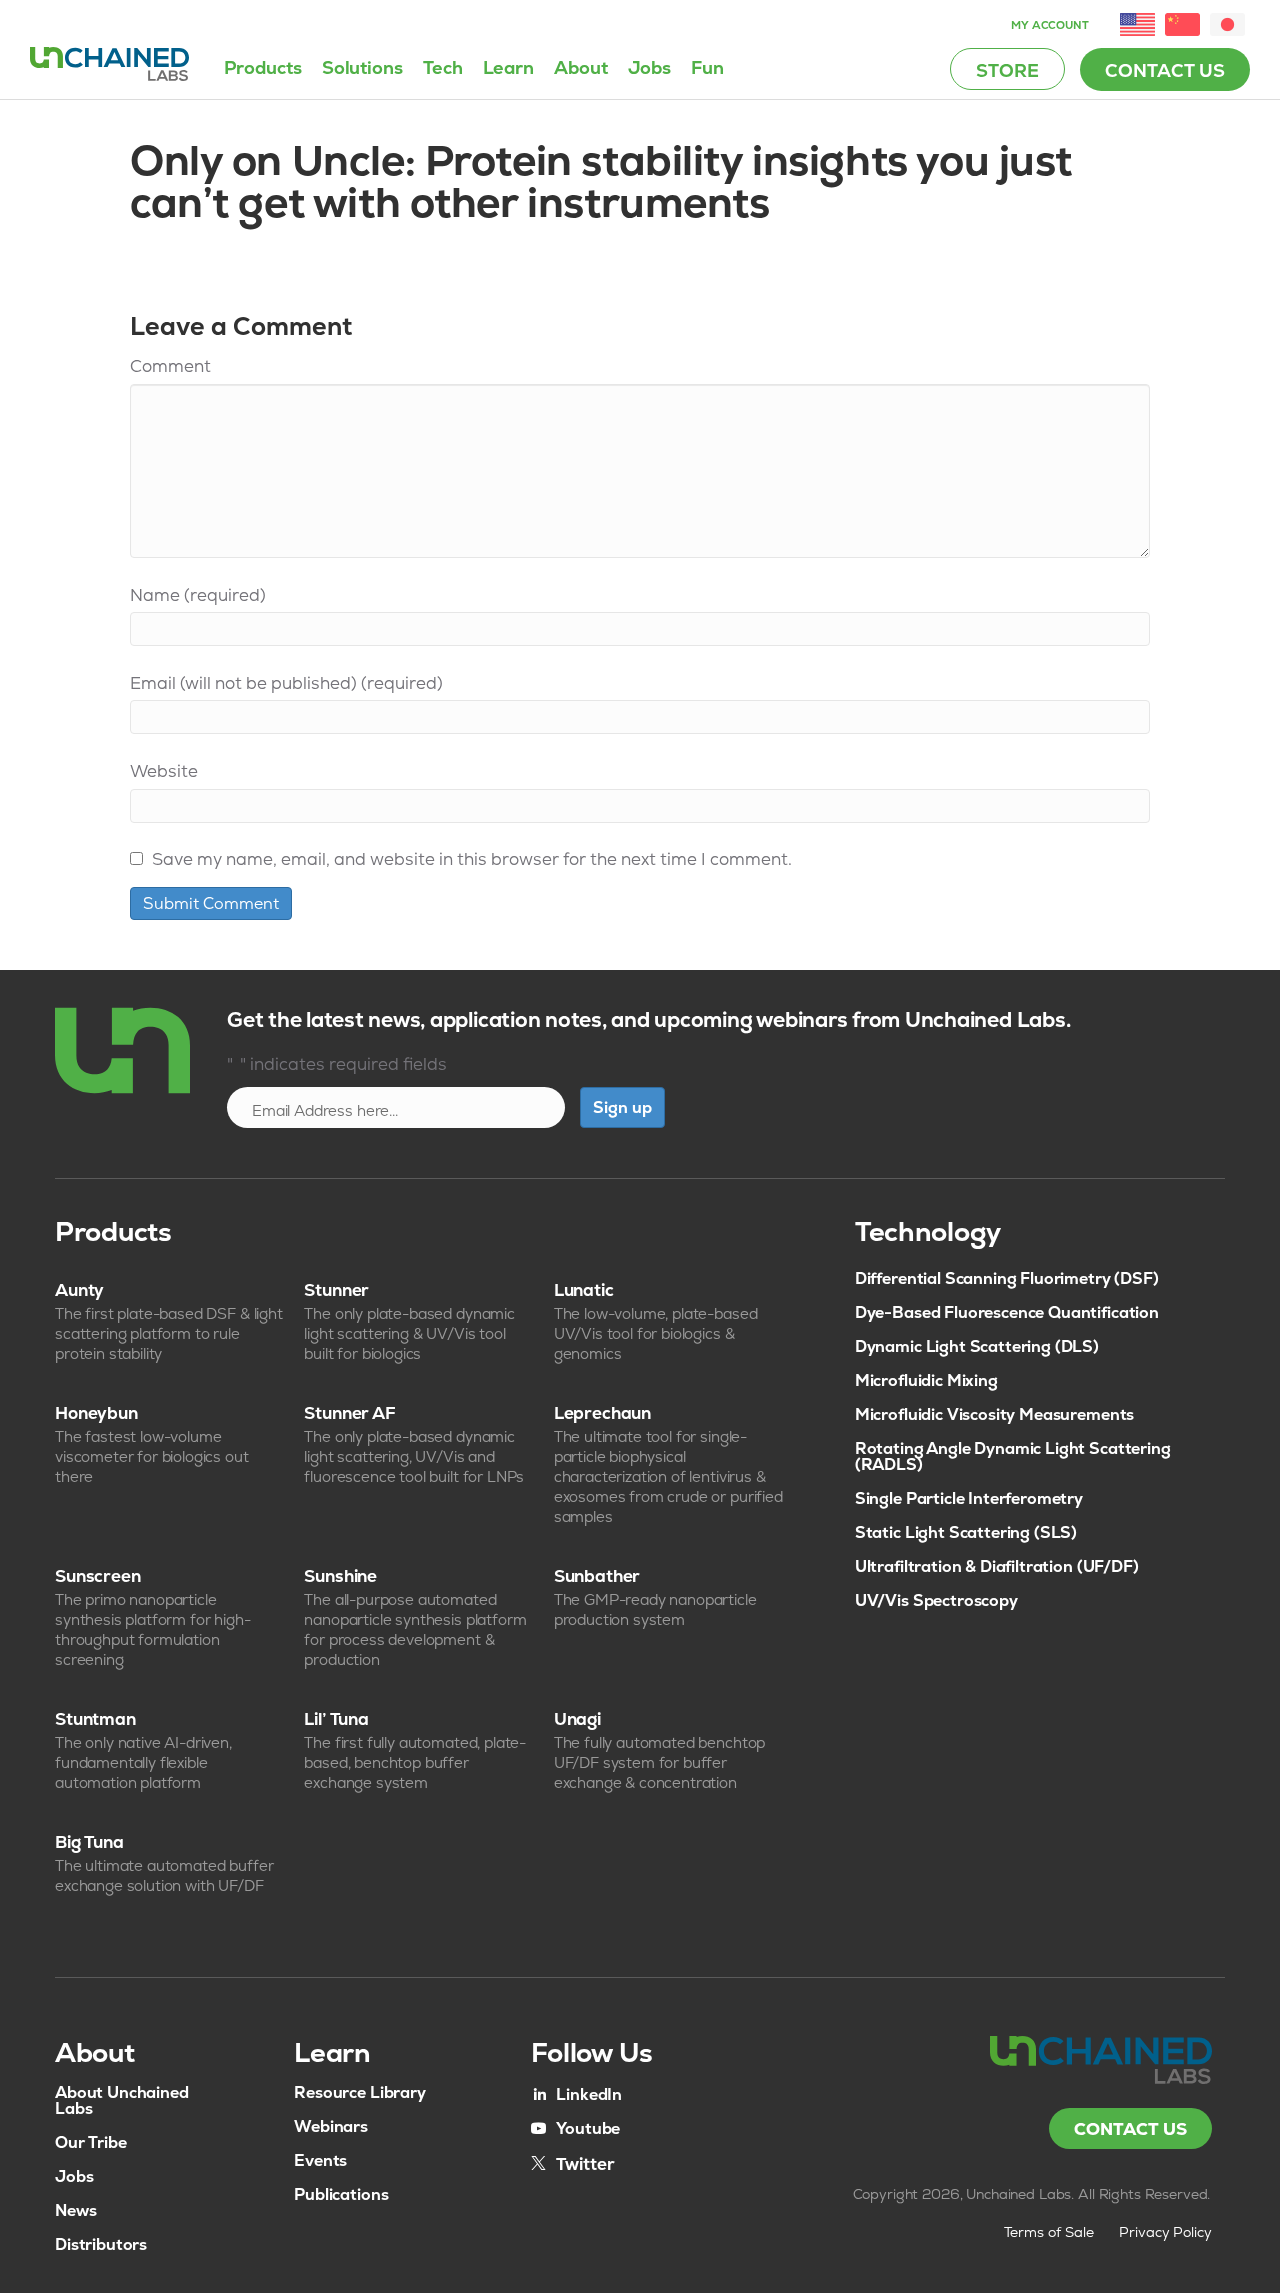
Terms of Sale (1049, 2232)
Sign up (622, 1107)
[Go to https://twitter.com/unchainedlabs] (573, 2162)
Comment (170, 366)
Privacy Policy (1166, 2232)
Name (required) (198, 595)
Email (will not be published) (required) (286, 683)
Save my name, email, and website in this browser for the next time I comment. (472, 859)
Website (164, 771)
